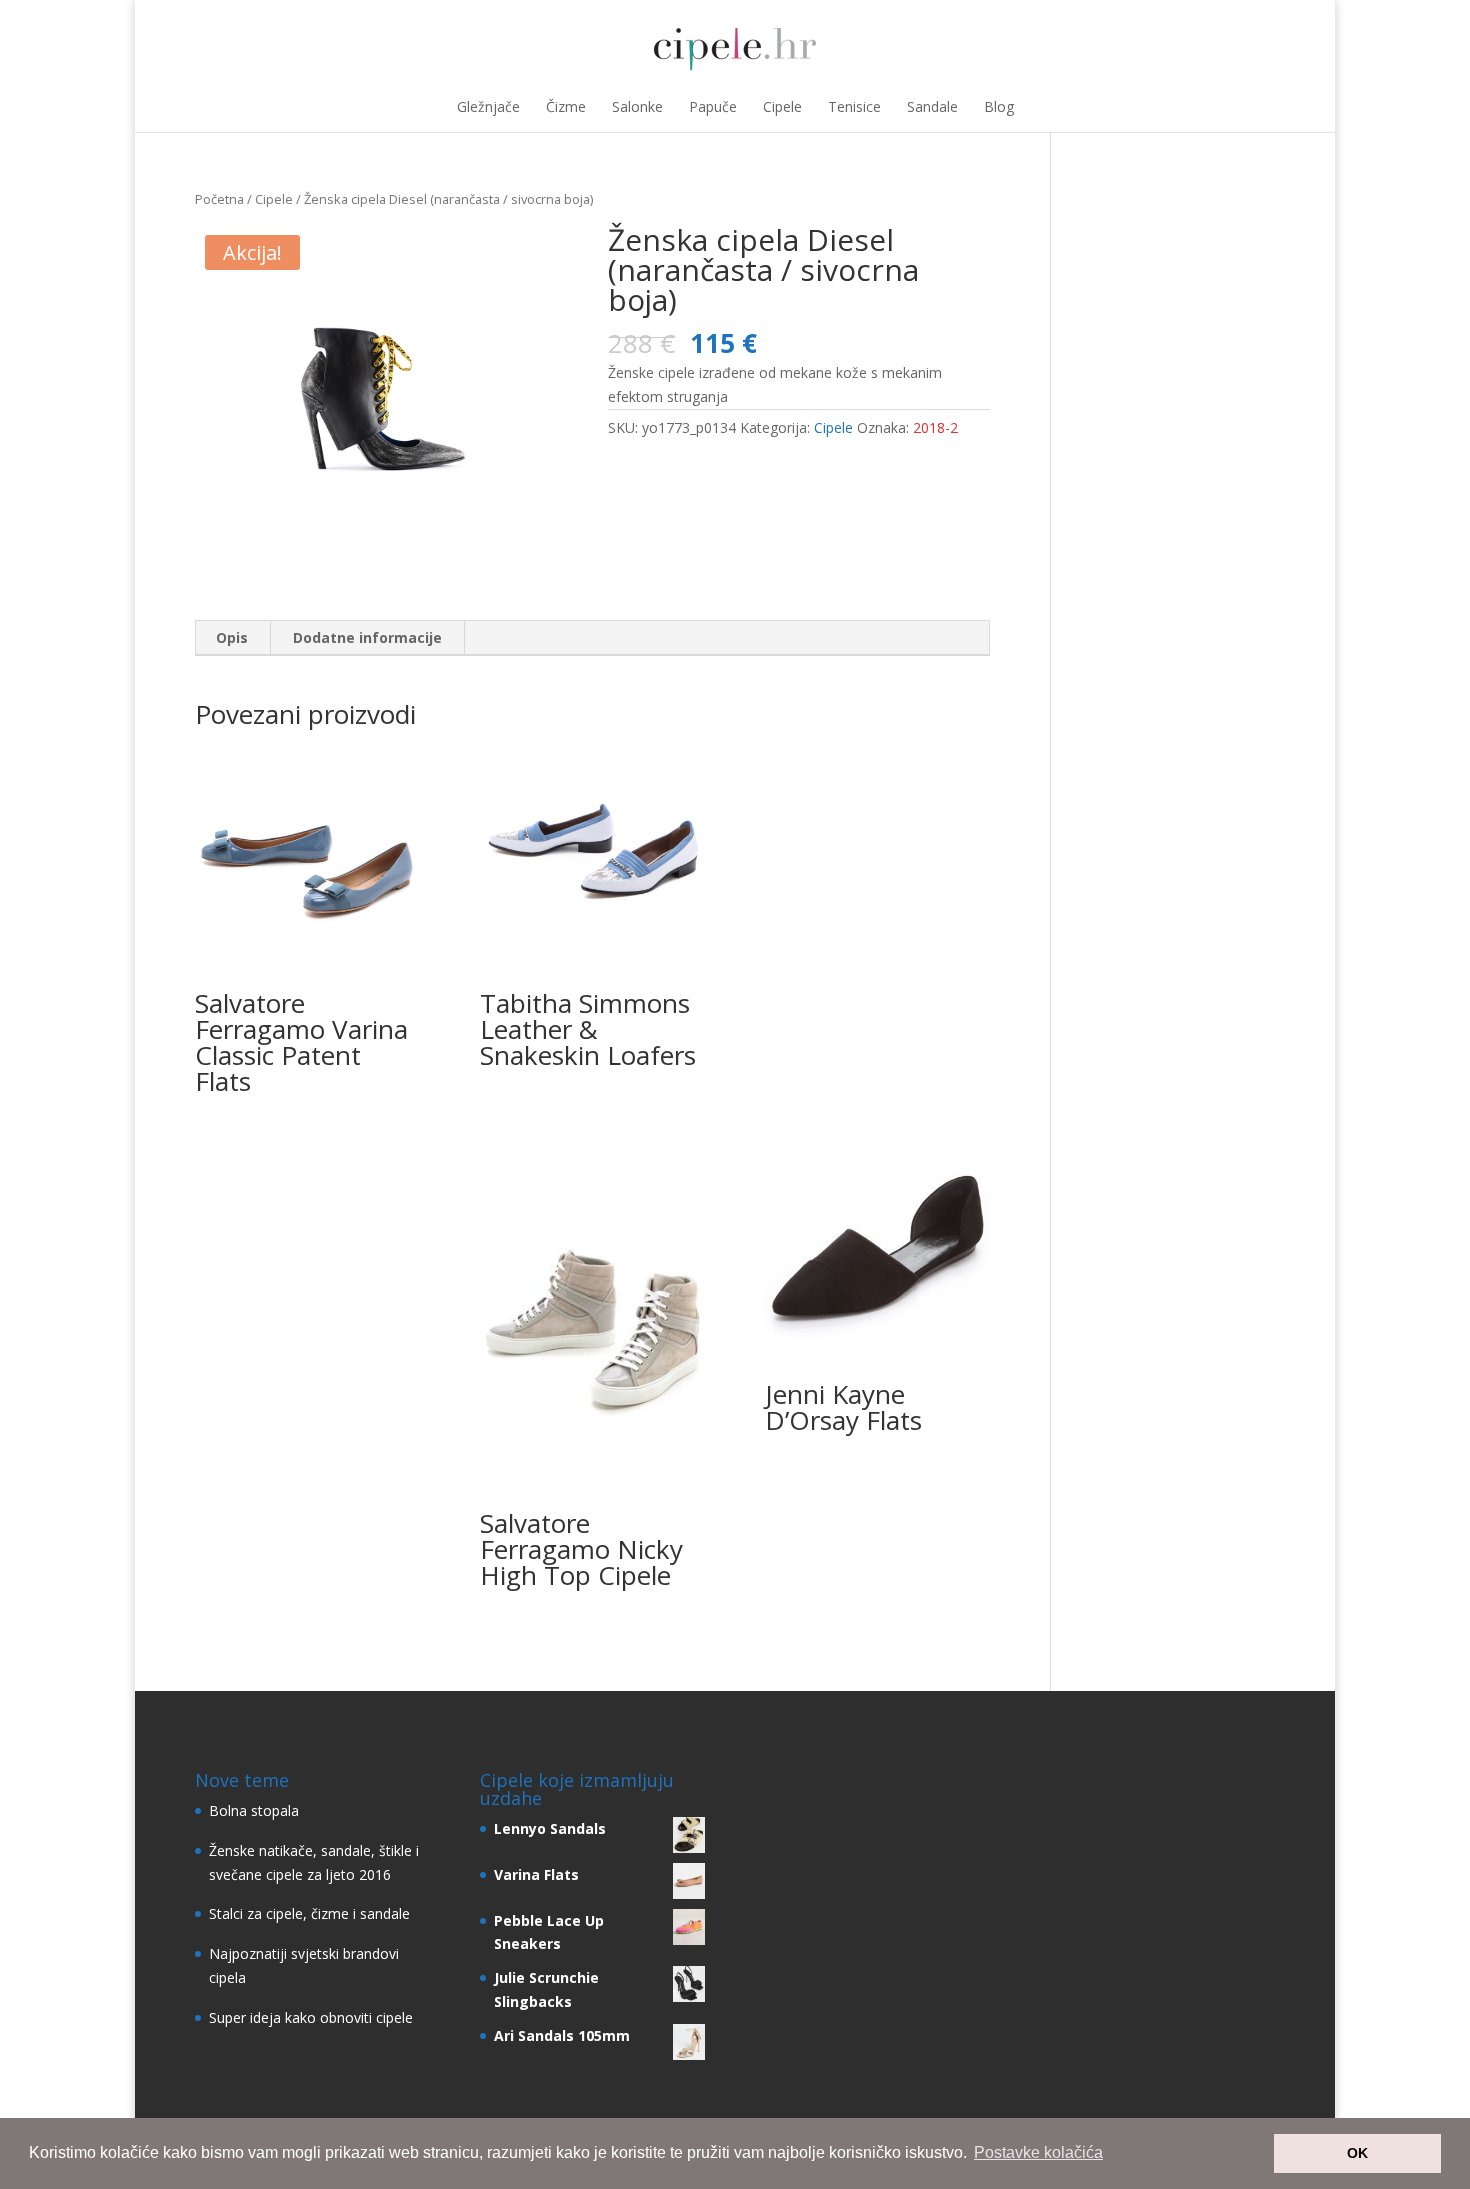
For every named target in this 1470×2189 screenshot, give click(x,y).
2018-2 (935, 427)
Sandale (932, 106)
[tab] (232, 638)
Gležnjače (488, 106)
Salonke (637, 106)
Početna (219, 199)
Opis (232, 637)
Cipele (782, 106)
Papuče (713, 106)
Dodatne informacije (367, 637)
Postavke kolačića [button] (1038, 2152)
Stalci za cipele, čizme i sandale (309, 1913)
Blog (999, 106)
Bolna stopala (254, 1810)
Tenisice (854, 106)
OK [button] (1357, 2153)
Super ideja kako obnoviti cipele (311, 2017)
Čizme (566, 106)
